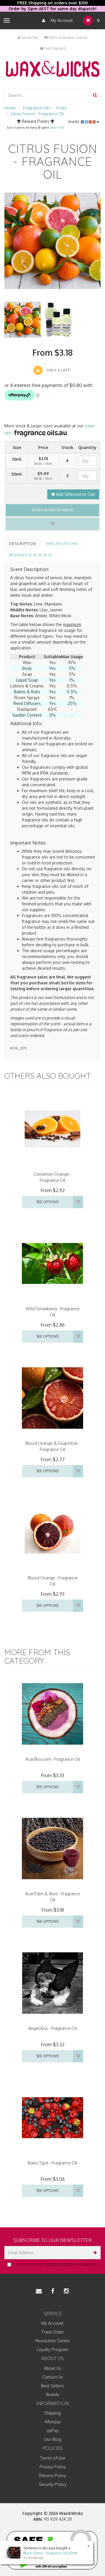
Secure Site (29, 38)
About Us (53, 2368)
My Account (61, 20)
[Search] (95, 95)
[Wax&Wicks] (52, 69)
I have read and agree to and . (55, 2264)
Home (10, 108)
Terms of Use (53, 2458)
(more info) (57, 128)
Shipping (52, 2413)
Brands (53, 2394)
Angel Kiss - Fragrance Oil (53, 2028)
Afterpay (53, 2422)
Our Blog (53, 2439)
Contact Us (53, 2377)
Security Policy (53, 2484)
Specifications (62, 544)
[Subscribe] (94, 2253)
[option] (52, 241)
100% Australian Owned (67, 38)
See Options (47, 1202)
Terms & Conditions (59, 2264)
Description (23, 544)
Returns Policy (53, 2476)
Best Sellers (52, 2386)
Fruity (62, 108)
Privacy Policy (88, 2264)
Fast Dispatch (54, 48)
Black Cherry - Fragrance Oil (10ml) (50, 2553)
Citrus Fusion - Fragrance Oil (37, 114)
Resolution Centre (53, 2341)
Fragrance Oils (37, 108)
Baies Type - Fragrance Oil (52, 2163)
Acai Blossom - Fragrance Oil (53, 1759)
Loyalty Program (52, 2349)
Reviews (19, 555)
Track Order (53, 2332)
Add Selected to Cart (75, 494)
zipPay (52, 2430)
